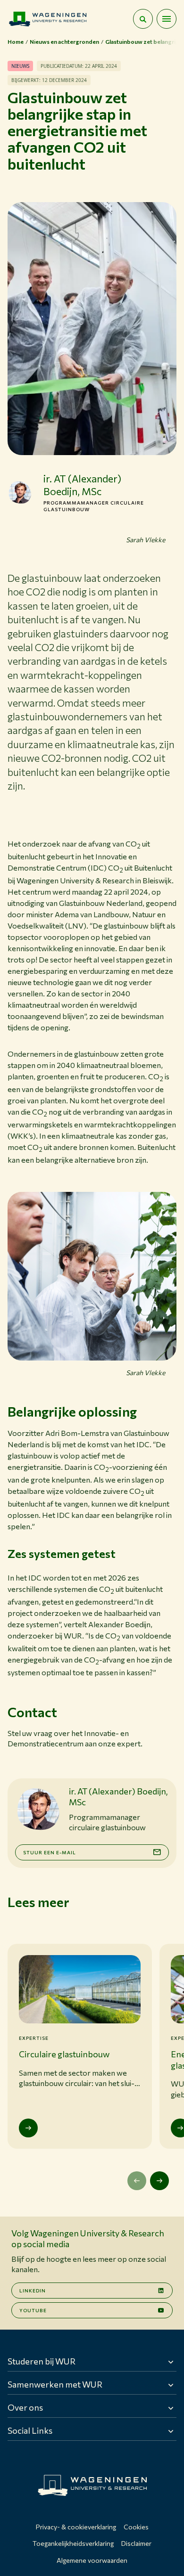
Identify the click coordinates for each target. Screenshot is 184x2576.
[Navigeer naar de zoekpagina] (143, 19)
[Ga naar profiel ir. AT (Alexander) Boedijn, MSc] (20, 492)
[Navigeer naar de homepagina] (48, 19)
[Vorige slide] (137, 2181)
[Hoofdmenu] (167, 19)
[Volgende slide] (159, 2181)
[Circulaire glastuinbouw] (28, 2128)
